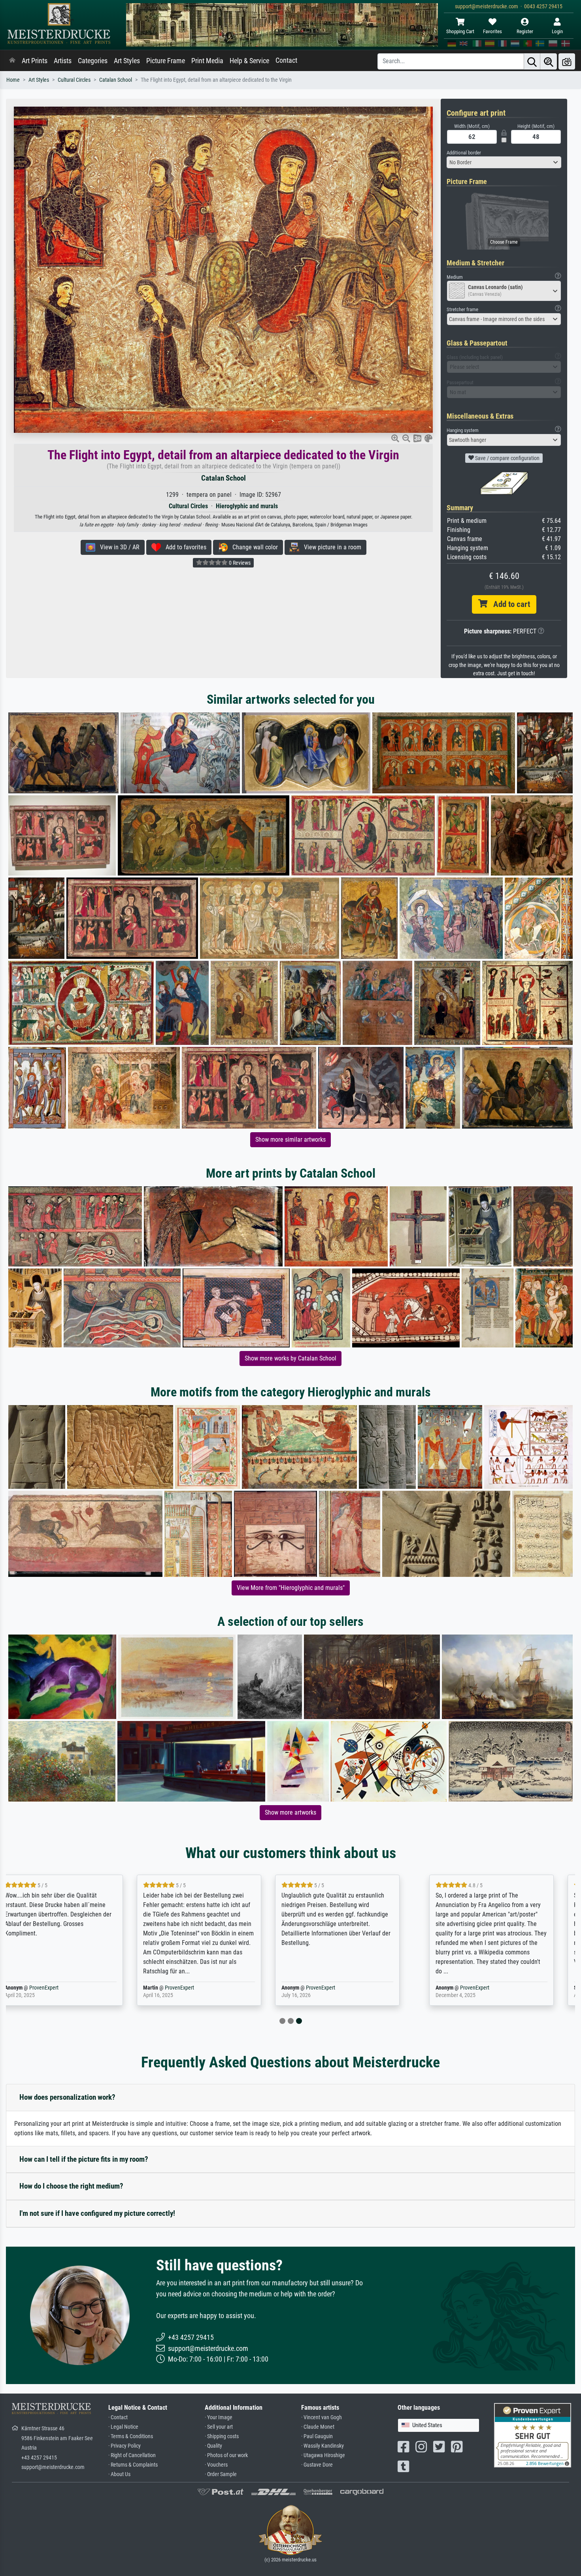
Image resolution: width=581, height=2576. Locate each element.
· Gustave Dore (317, 2465)
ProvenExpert (66, 1988)
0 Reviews (239, 563)
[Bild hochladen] (567, 61)
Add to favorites (184, 547)
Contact (286, 60)
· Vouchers (216, 2465)
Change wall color (253, 547)
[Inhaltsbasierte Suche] (549, 61)
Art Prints (35, 61)
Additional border (464, 153)
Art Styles (127, 61)
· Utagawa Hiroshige (323, 2455)
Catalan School (116, 80)
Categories (93, 61)
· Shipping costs (222, 2436)
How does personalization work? (67, 2097)
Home (13, 80)
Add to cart (509, 604)
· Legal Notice (123, 2427)
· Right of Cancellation (132, 2455)
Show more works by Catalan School (290, 1358)
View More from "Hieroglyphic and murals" (291, 1588)
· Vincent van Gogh (322, 2417)
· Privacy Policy (124, 2446)
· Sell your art (219, 2427)
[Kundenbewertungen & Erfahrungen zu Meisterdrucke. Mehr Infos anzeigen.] (533, 2435)
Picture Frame (166, 61)
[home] (12, 61)
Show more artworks (290, 1812)
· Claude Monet (318, 2427)
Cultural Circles (74, 80)
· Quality (213, 2446)
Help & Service (249, 61)
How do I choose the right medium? (71, 2186)
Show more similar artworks (290, 1140)
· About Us (119, 2474)
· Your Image (219, 2417)
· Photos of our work (226, 2455)
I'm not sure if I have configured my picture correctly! (97, 2213)
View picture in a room (330, 547)
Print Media (207, 61)
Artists (63, 61)
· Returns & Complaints (133, 2465)
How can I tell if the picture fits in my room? (84, 2159)
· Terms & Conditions (131, 2436)
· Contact (118, 2417)
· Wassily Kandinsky (323, 2446)
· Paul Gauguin (317, 2436)
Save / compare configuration (507, 458)
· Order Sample (221, 2474)
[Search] (532, 61)
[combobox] (504, 162)
